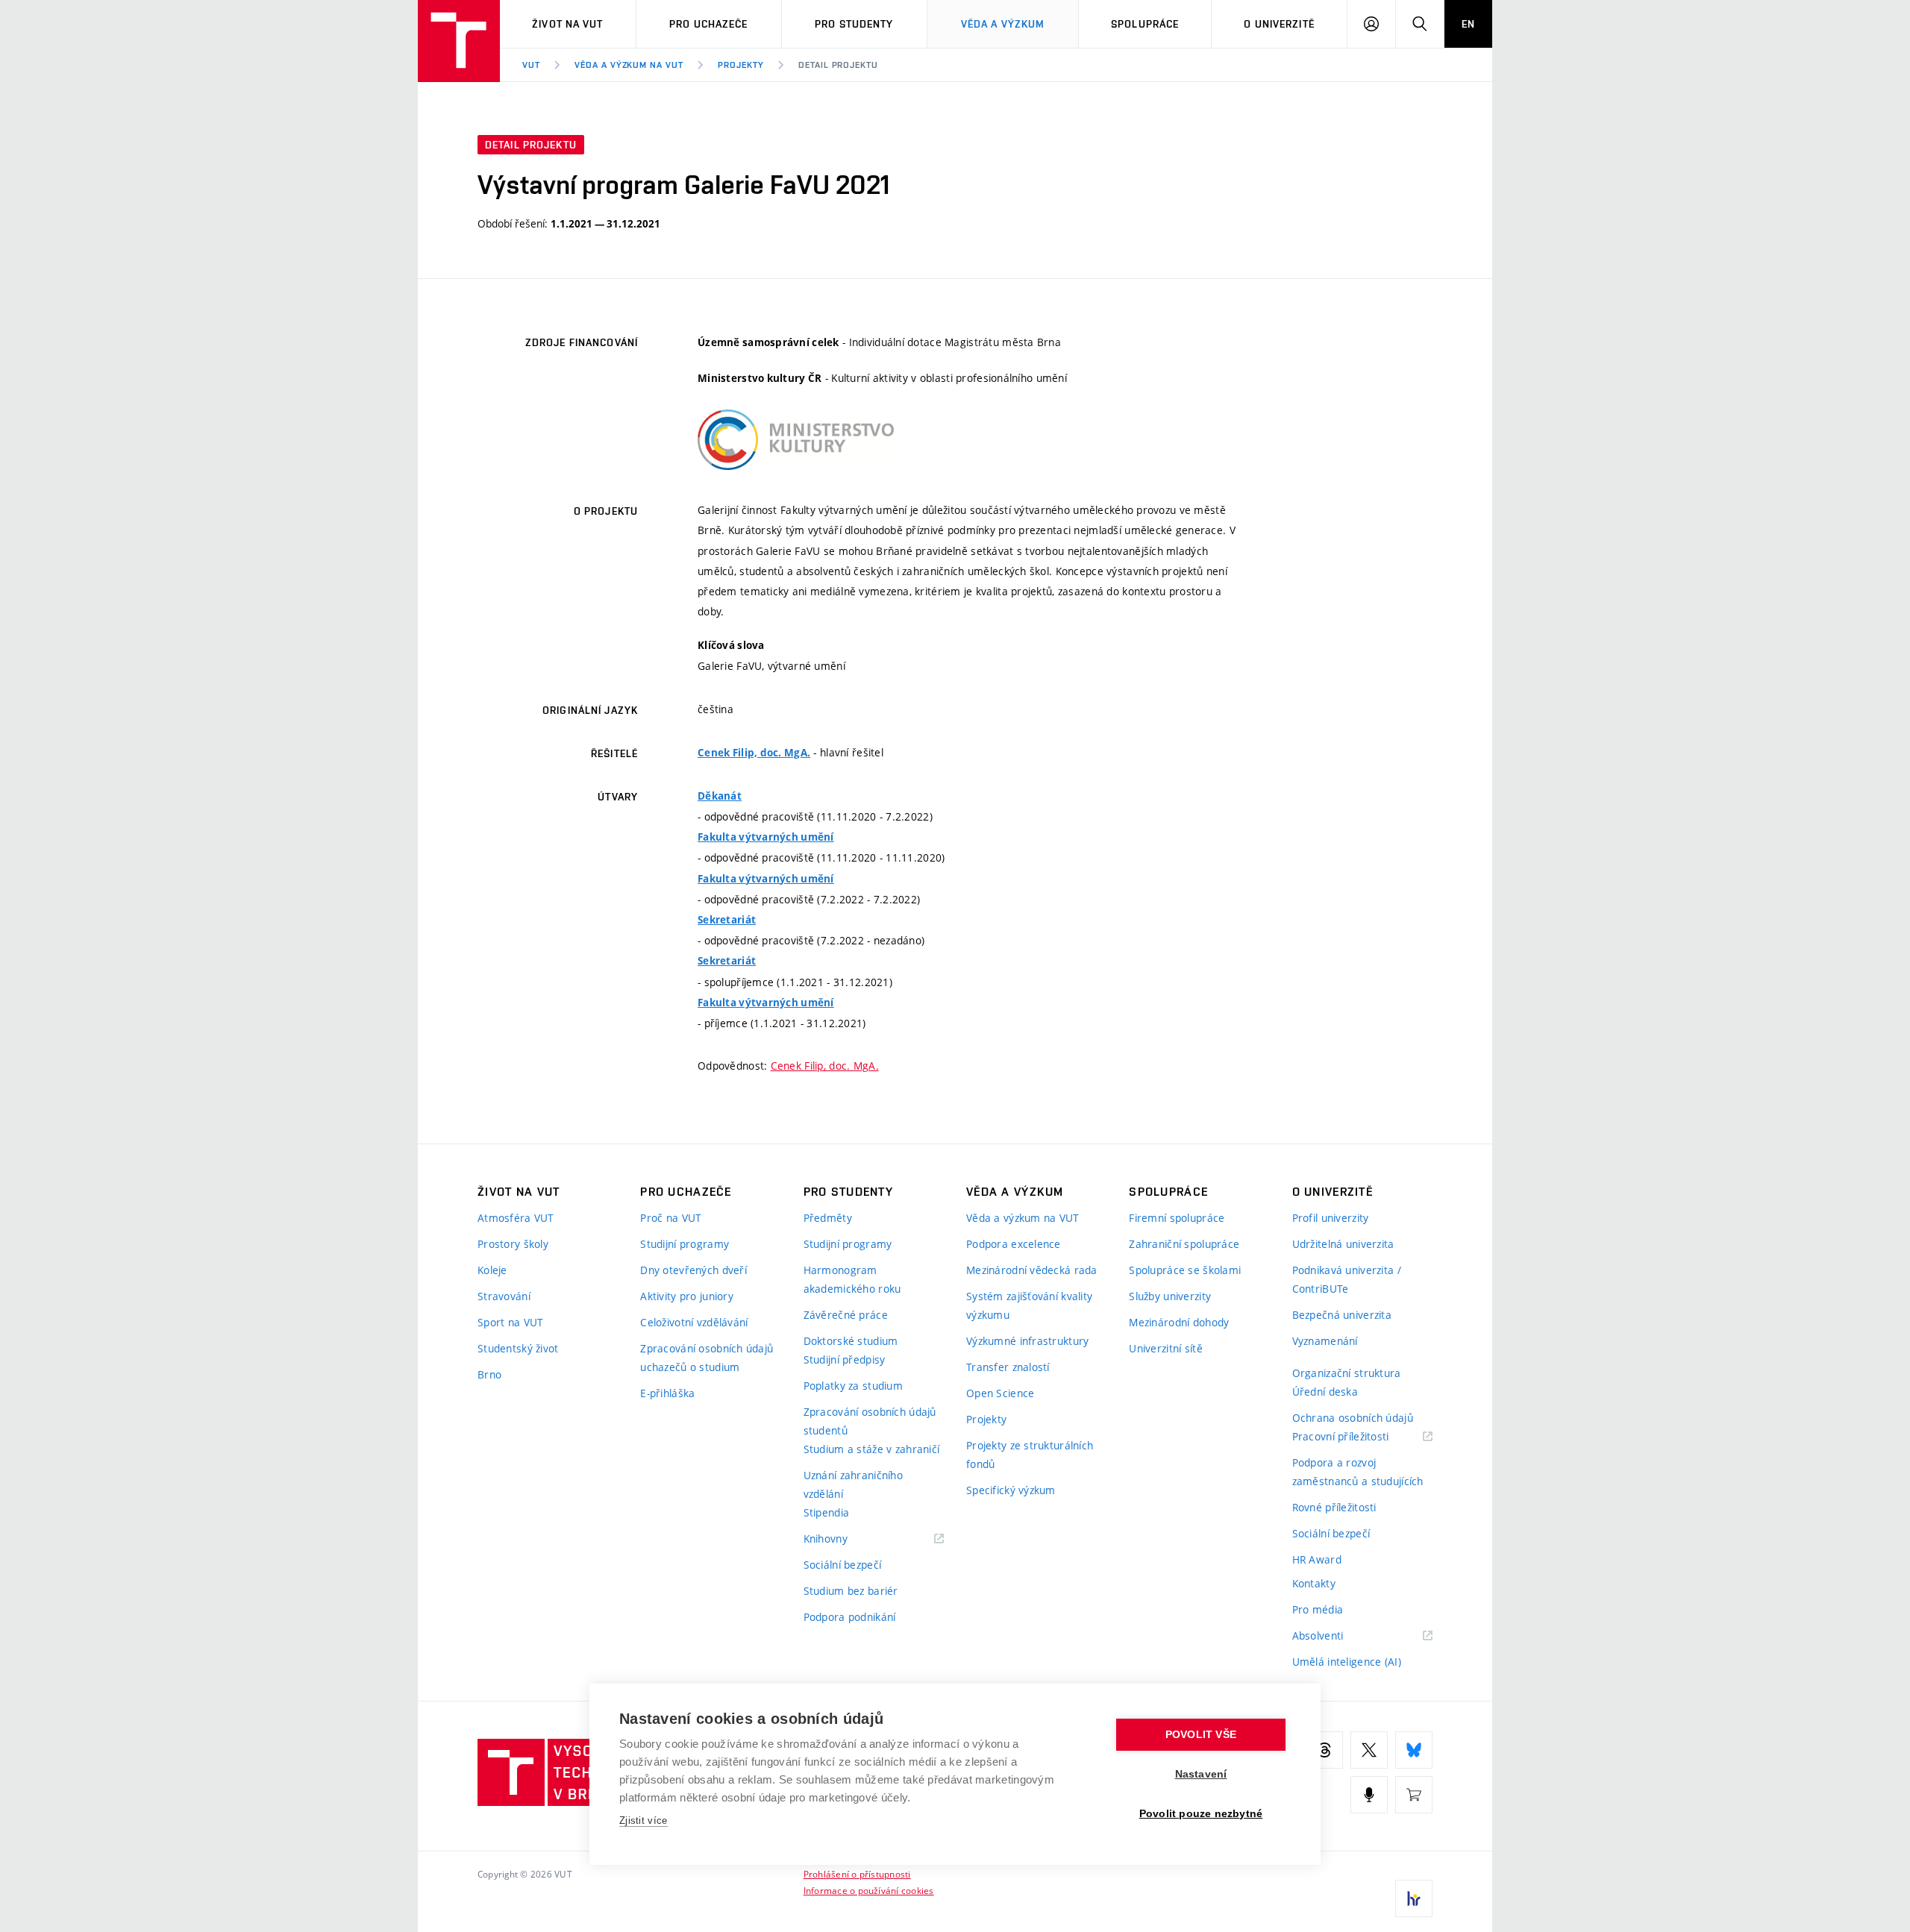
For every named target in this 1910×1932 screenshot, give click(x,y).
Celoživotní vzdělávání (694, 1322)
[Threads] (1324, 1750)
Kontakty (1314, 1583)
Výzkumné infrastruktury (1027, 1341)
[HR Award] (1414, 1898)
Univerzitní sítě (1165, 1348)
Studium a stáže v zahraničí (872, 1449)
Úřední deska (1325, 1392)
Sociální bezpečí (842, 1565)
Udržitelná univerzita (1343, 1244)
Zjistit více (644, 1820)
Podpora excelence (1014, 1244)
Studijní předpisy (845, 1359)
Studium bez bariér (851, 1591)
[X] (1369, 1750)
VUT (531, 65)
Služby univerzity (1170, 1296)
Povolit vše (1201, 1735)
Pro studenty (854, 24)
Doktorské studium (851, 1341)
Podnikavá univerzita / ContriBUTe (1347, 1279)
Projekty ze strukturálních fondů (1030, 1455)
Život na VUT (567, 24)
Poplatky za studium (853, 1386)
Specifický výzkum (1011, 1490)
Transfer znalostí (1008, 1367)
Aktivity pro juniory (687, 1296)
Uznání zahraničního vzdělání (853, 1484)
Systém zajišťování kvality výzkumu (1029, 1305)
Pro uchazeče (708, 24)
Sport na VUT (510, 1322)
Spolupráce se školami (1185, 1270)
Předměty (828, 1218)
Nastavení (1201, 1774)
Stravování (504, 1296)
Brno (489, 1374)
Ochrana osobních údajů (1353, 1418)
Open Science (1000, 1393)
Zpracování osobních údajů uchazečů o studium (707, 1358)
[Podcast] (1369, 1795)
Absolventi (1337, 1636)
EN (1468, 24)
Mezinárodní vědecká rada (1032, 1270)
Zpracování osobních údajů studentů (870, 1421)
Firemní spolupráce (1177, 1218)
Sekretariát (727, 920)
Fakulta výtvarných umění (766, 837)
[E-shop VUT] (1414, 1795)
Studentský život (518, 1348)
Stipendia (827, 1512)
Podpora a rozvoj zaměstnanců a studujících (1358, 1472)
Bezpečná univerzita (1342, 1315)
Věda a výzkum (1003, 24)
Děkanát (720, 796)
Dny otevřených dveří (693, 1270)
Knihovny (845, 1539)
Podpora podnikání (850, 1617)
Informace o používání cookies (869, 1890)
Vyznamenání (1325, 1341)
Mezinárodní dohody (1179, 1322)
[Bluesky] (1414, 1750)
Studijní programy (685, 1244)
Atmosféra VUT (516, 1218)
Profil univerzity (1331, 1218)
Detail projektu (838, 65)
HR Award (1317, 1559)
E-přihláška (667, 1393)
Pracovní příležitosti (1359, 1437)
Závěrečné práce (846, 1315)
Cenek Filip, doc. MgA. (754, 753)
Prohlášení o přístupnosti (857, 1874)
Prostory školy (513, 1244)
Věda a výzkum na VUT (629, 65)
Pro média (1318, 1609)
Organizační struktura (1347, 1373)
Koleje (492, 1270)
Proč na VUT (671, 1218)
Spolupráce (1145, 24)
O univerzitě (1279, 24)
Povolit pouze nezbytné (1201, 1814)
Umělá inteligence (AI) (1347, 1662)
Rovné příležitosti (1334, 1507)
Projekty (741, 65)
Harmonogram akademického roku (852, 1279)
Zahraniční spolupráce (1184, 1244)
